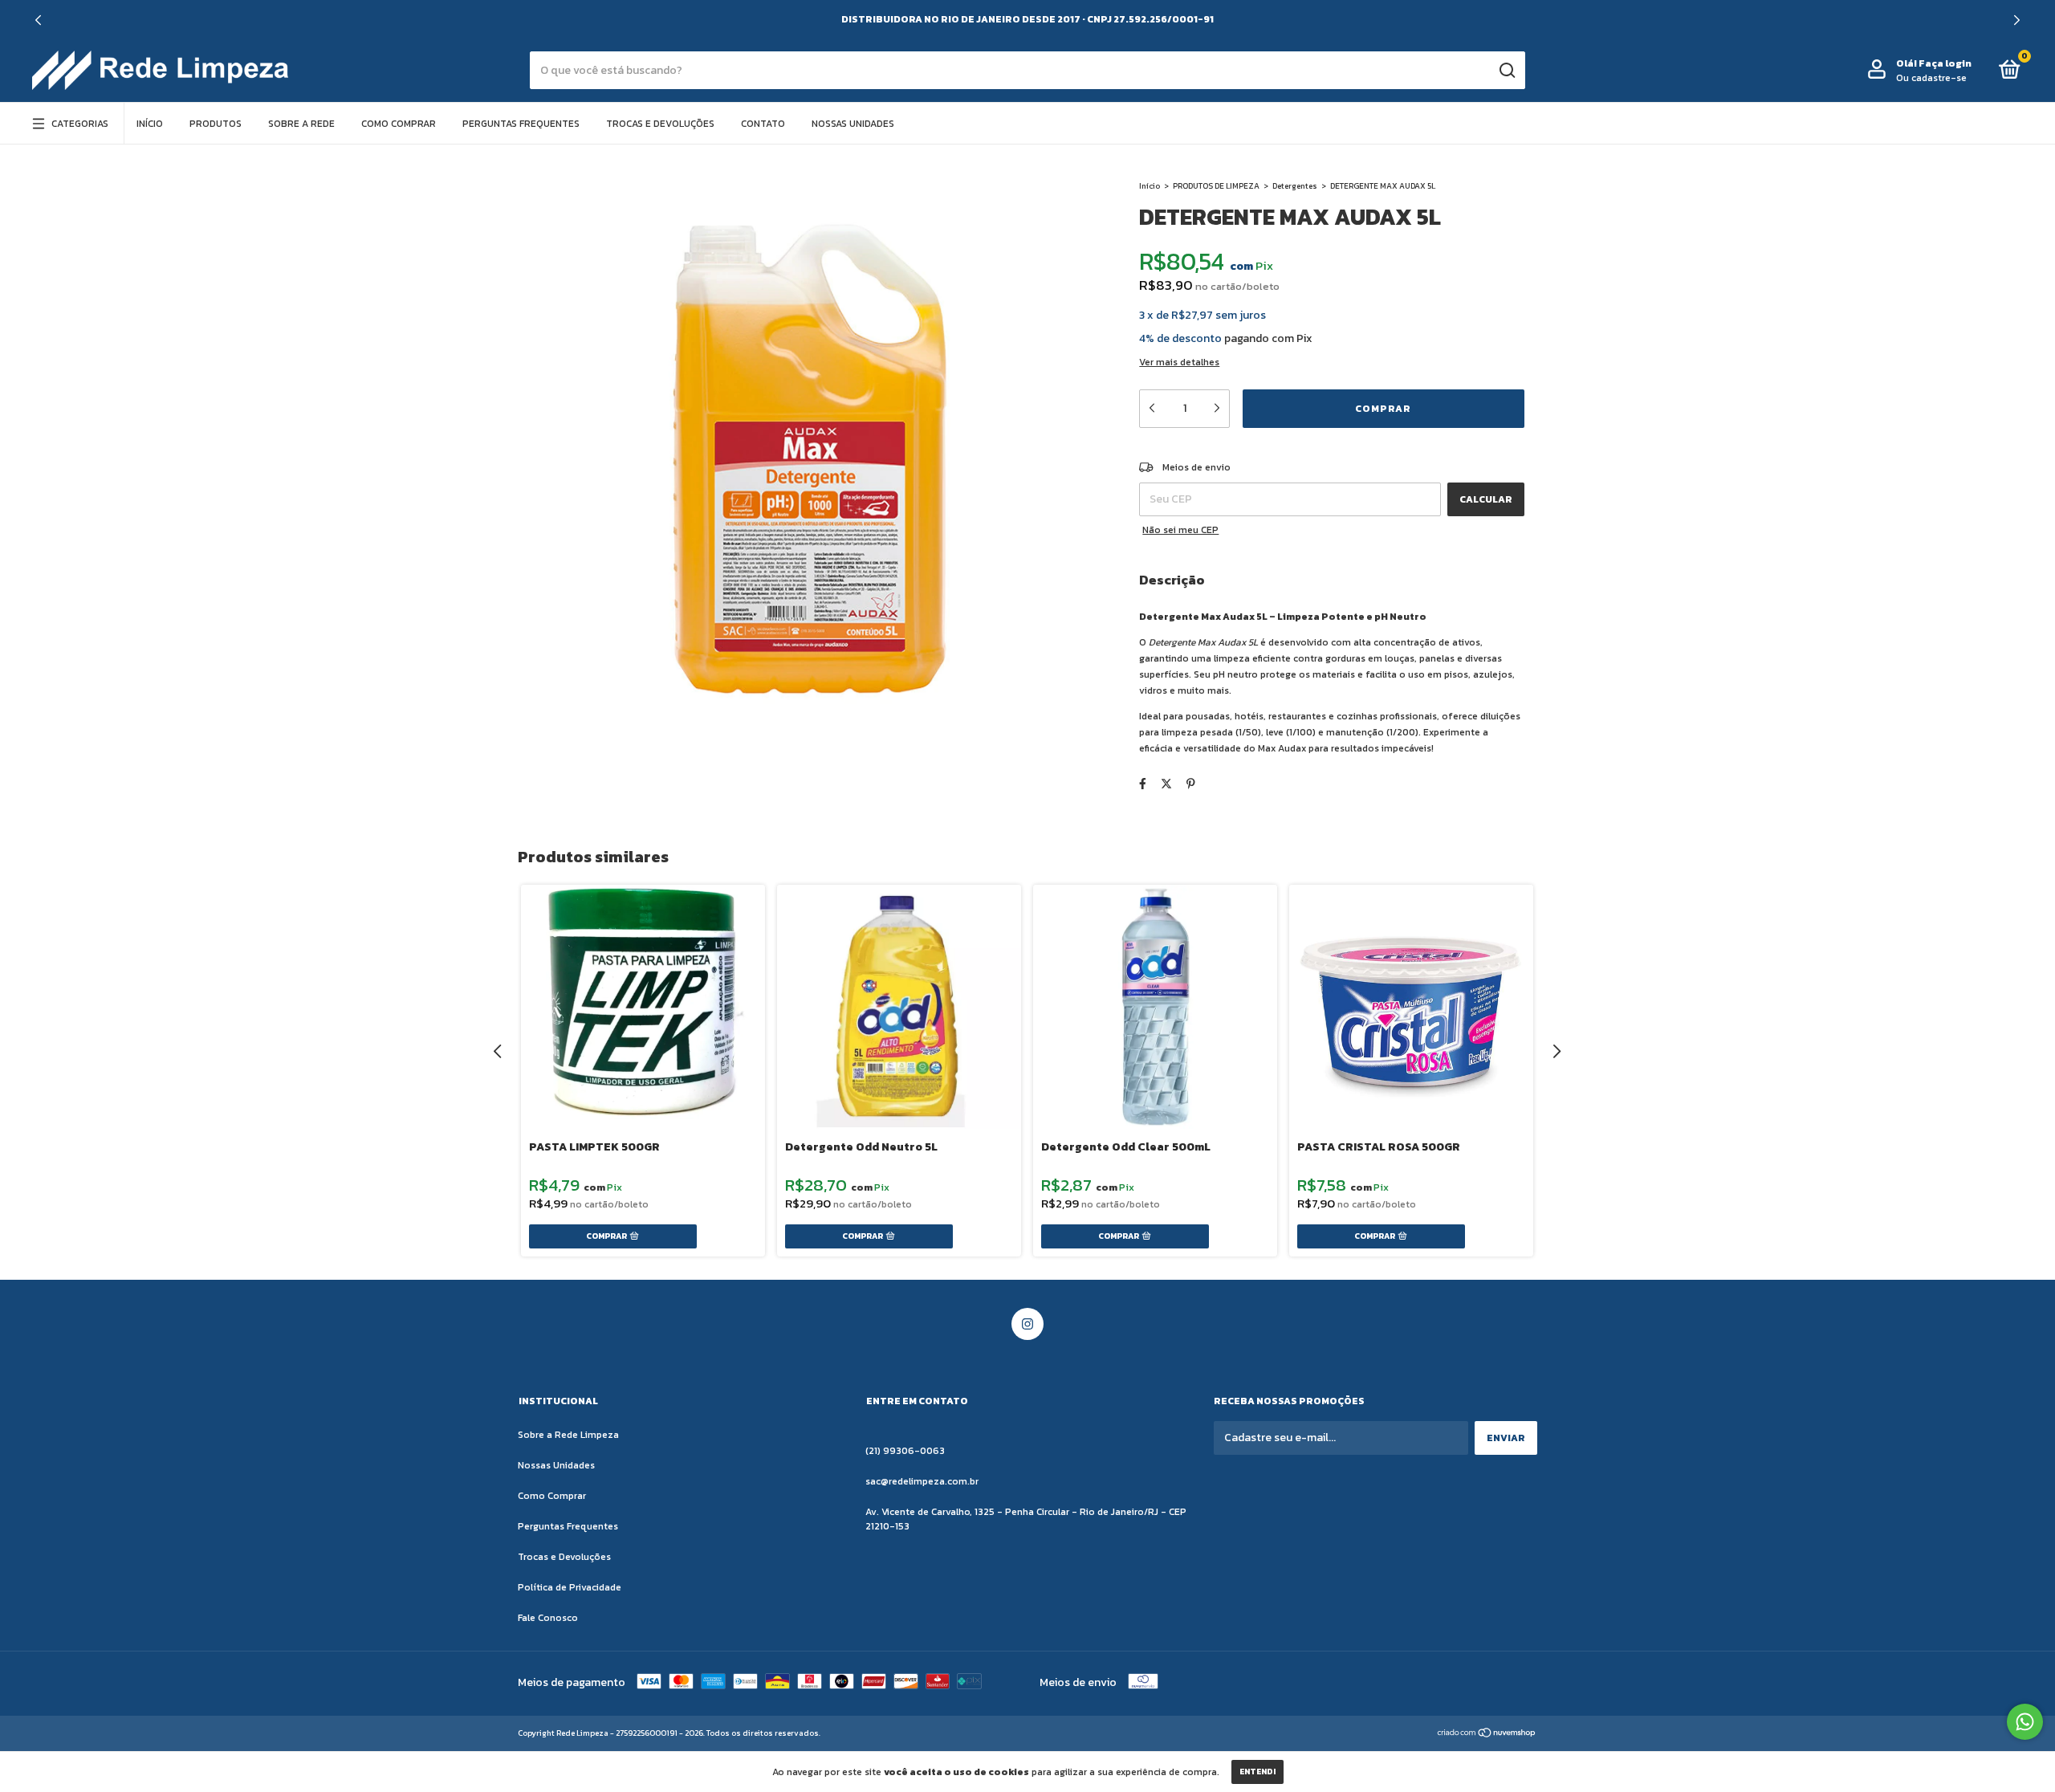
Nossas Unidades (853, 124)
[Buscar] (1506, 71)
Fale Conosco (548, 1618)
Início (150, 124)
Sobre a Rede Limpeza (568, 1435)
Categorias (80, 124)
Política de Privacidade (570, 1587)
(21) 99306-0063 (905, 1451)
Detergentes (1295, 186)
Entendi (1257, 1772)
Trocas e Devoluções (660, 124)
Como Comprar (399, 124)
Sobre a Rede (301, 124)
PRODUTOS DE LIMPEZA (1216, 186)
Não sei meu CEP (1180, 530)
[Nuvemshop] (1487, 1735)
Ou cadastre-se (1931, 78)
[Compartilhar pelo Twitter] (1166, 784)
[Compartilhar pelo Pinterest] (1191, 784)
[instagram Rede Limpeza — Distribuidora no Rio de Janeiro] (1027, 1324)
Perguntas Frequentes (521, 124)
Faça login (1945, 63)
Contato (763, 124)
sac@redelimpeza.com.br (922, 1481)
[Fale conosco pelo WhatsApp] (2025, 1722)
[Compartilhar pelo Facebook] (1143, 784)
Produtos (216, 124)
